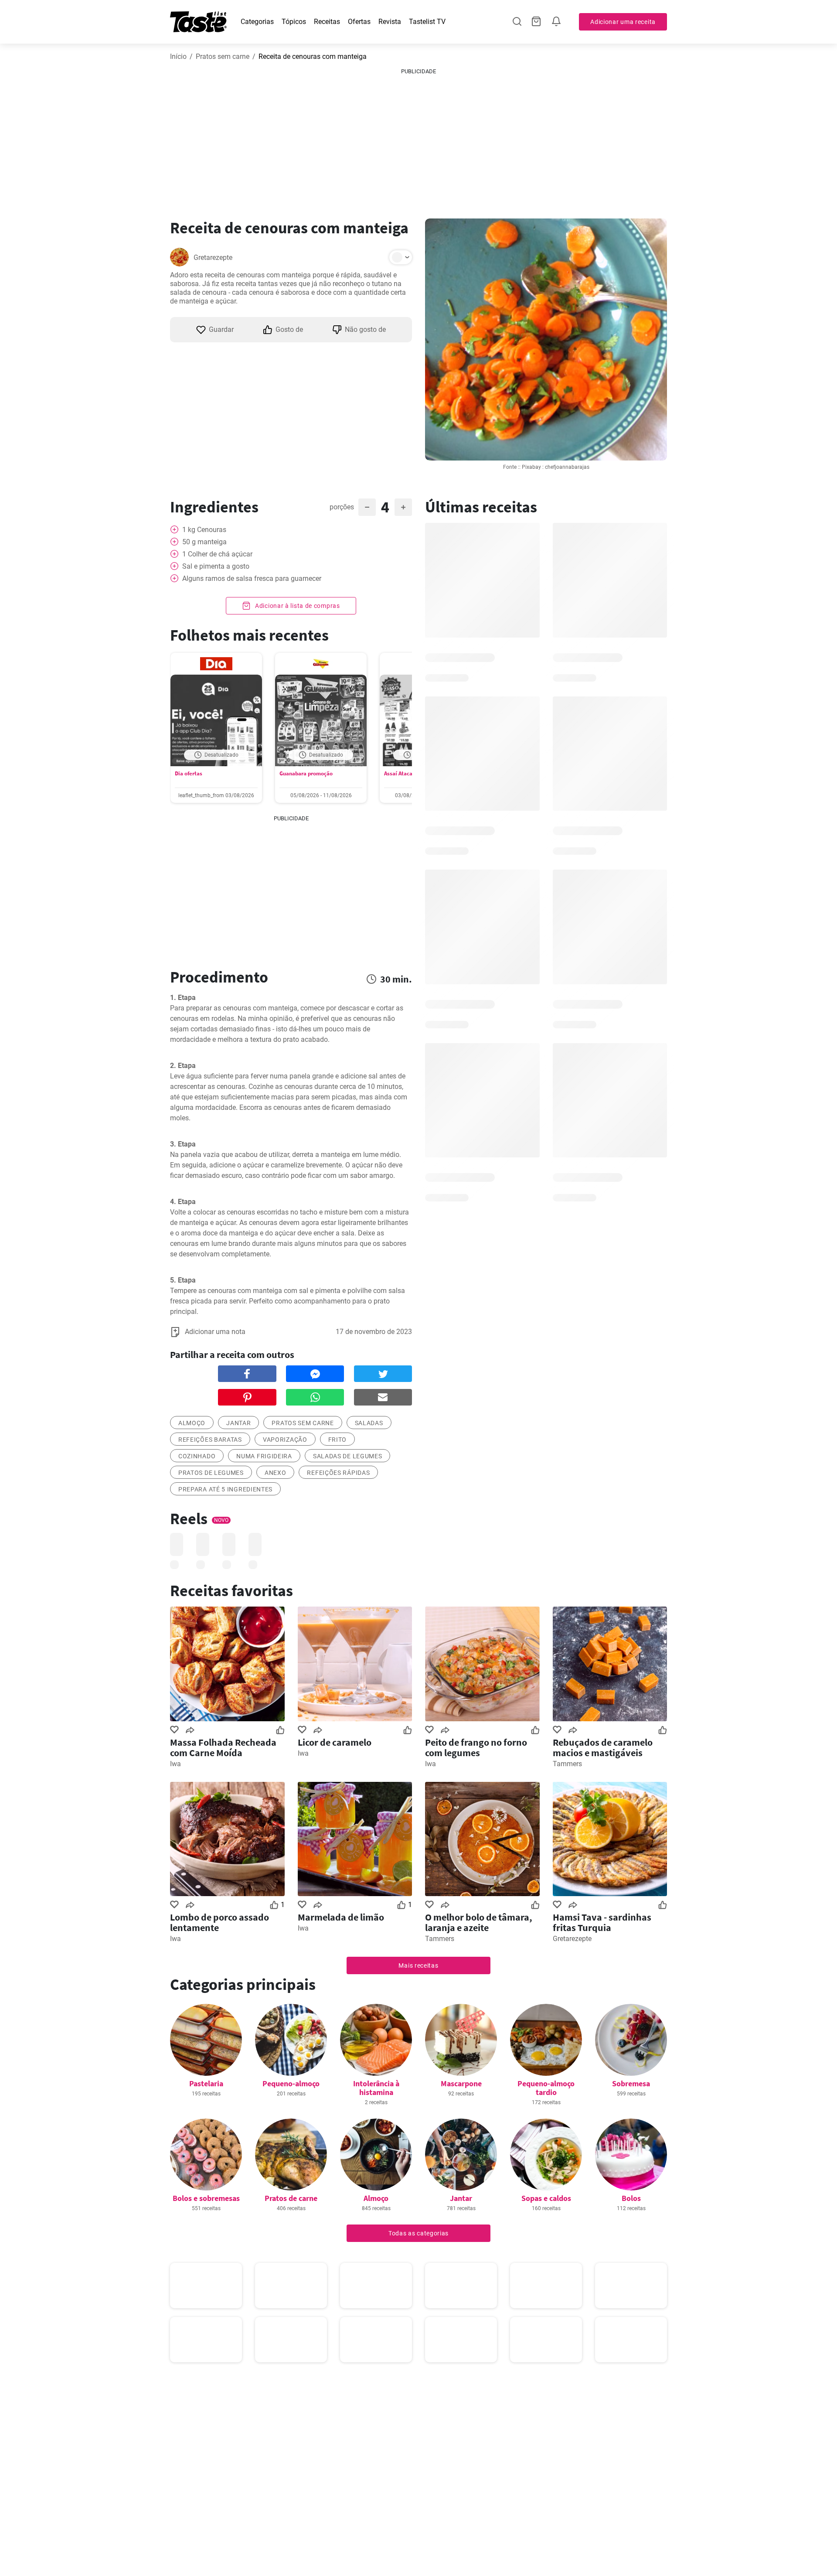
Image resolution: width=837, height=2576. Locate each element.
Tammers (567, 1764)
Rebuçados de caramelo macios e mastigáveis (603, 1747)
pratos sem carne (303, 1423)
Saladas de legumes (348, 1456)
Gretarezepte (213, 258)
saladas (369, 1423)
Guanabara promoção (306, 773)
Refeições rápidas (338, 1473)
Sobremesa (631, 2083)
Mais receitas (418, 1965)
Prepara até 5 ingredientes (225, 1489)
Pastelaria (206, 2083)
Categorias (257, 22)
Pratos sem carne (223, 56)
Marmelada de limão (341, 1917)
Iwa (175, 1764)
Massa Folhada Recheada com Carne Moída (223, 1747)
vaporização (285, 1440)
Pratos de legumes (211, 1473)
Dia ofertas (189, 773)
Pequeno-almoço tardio (546, 2088)
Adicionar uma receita (623, 22)
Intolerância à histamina (376, 2088)
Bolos (631, 2198)
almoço (192, 1423)
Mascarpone (461, 2083)
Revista (390, 22)
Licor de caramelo (335, 1742)
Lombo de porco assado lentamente (219, 1922)
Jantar (238, 1423)
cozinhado (197, 1456)
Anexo (276, 1473)
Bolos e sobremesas (206, 2198)
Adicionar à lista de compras (296, 606)
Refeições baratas (210, 1440)
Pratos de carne (291, 2198)
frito (338, 1440)
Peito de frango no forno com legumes (476, 1747)
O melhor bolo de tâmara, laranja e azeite (479, 1922)
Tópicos (294, 22)
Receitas (327, 22)
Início (178, 56)
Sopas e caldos (546, 2198)
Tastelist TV (427, 22)
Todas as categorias (418, 2233)
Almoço (376, 2198)
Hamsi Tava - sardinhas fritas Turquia (602, 1922)
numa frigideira (264, 1456)
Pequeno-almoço (291, 2083)
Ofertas (359, 22)
